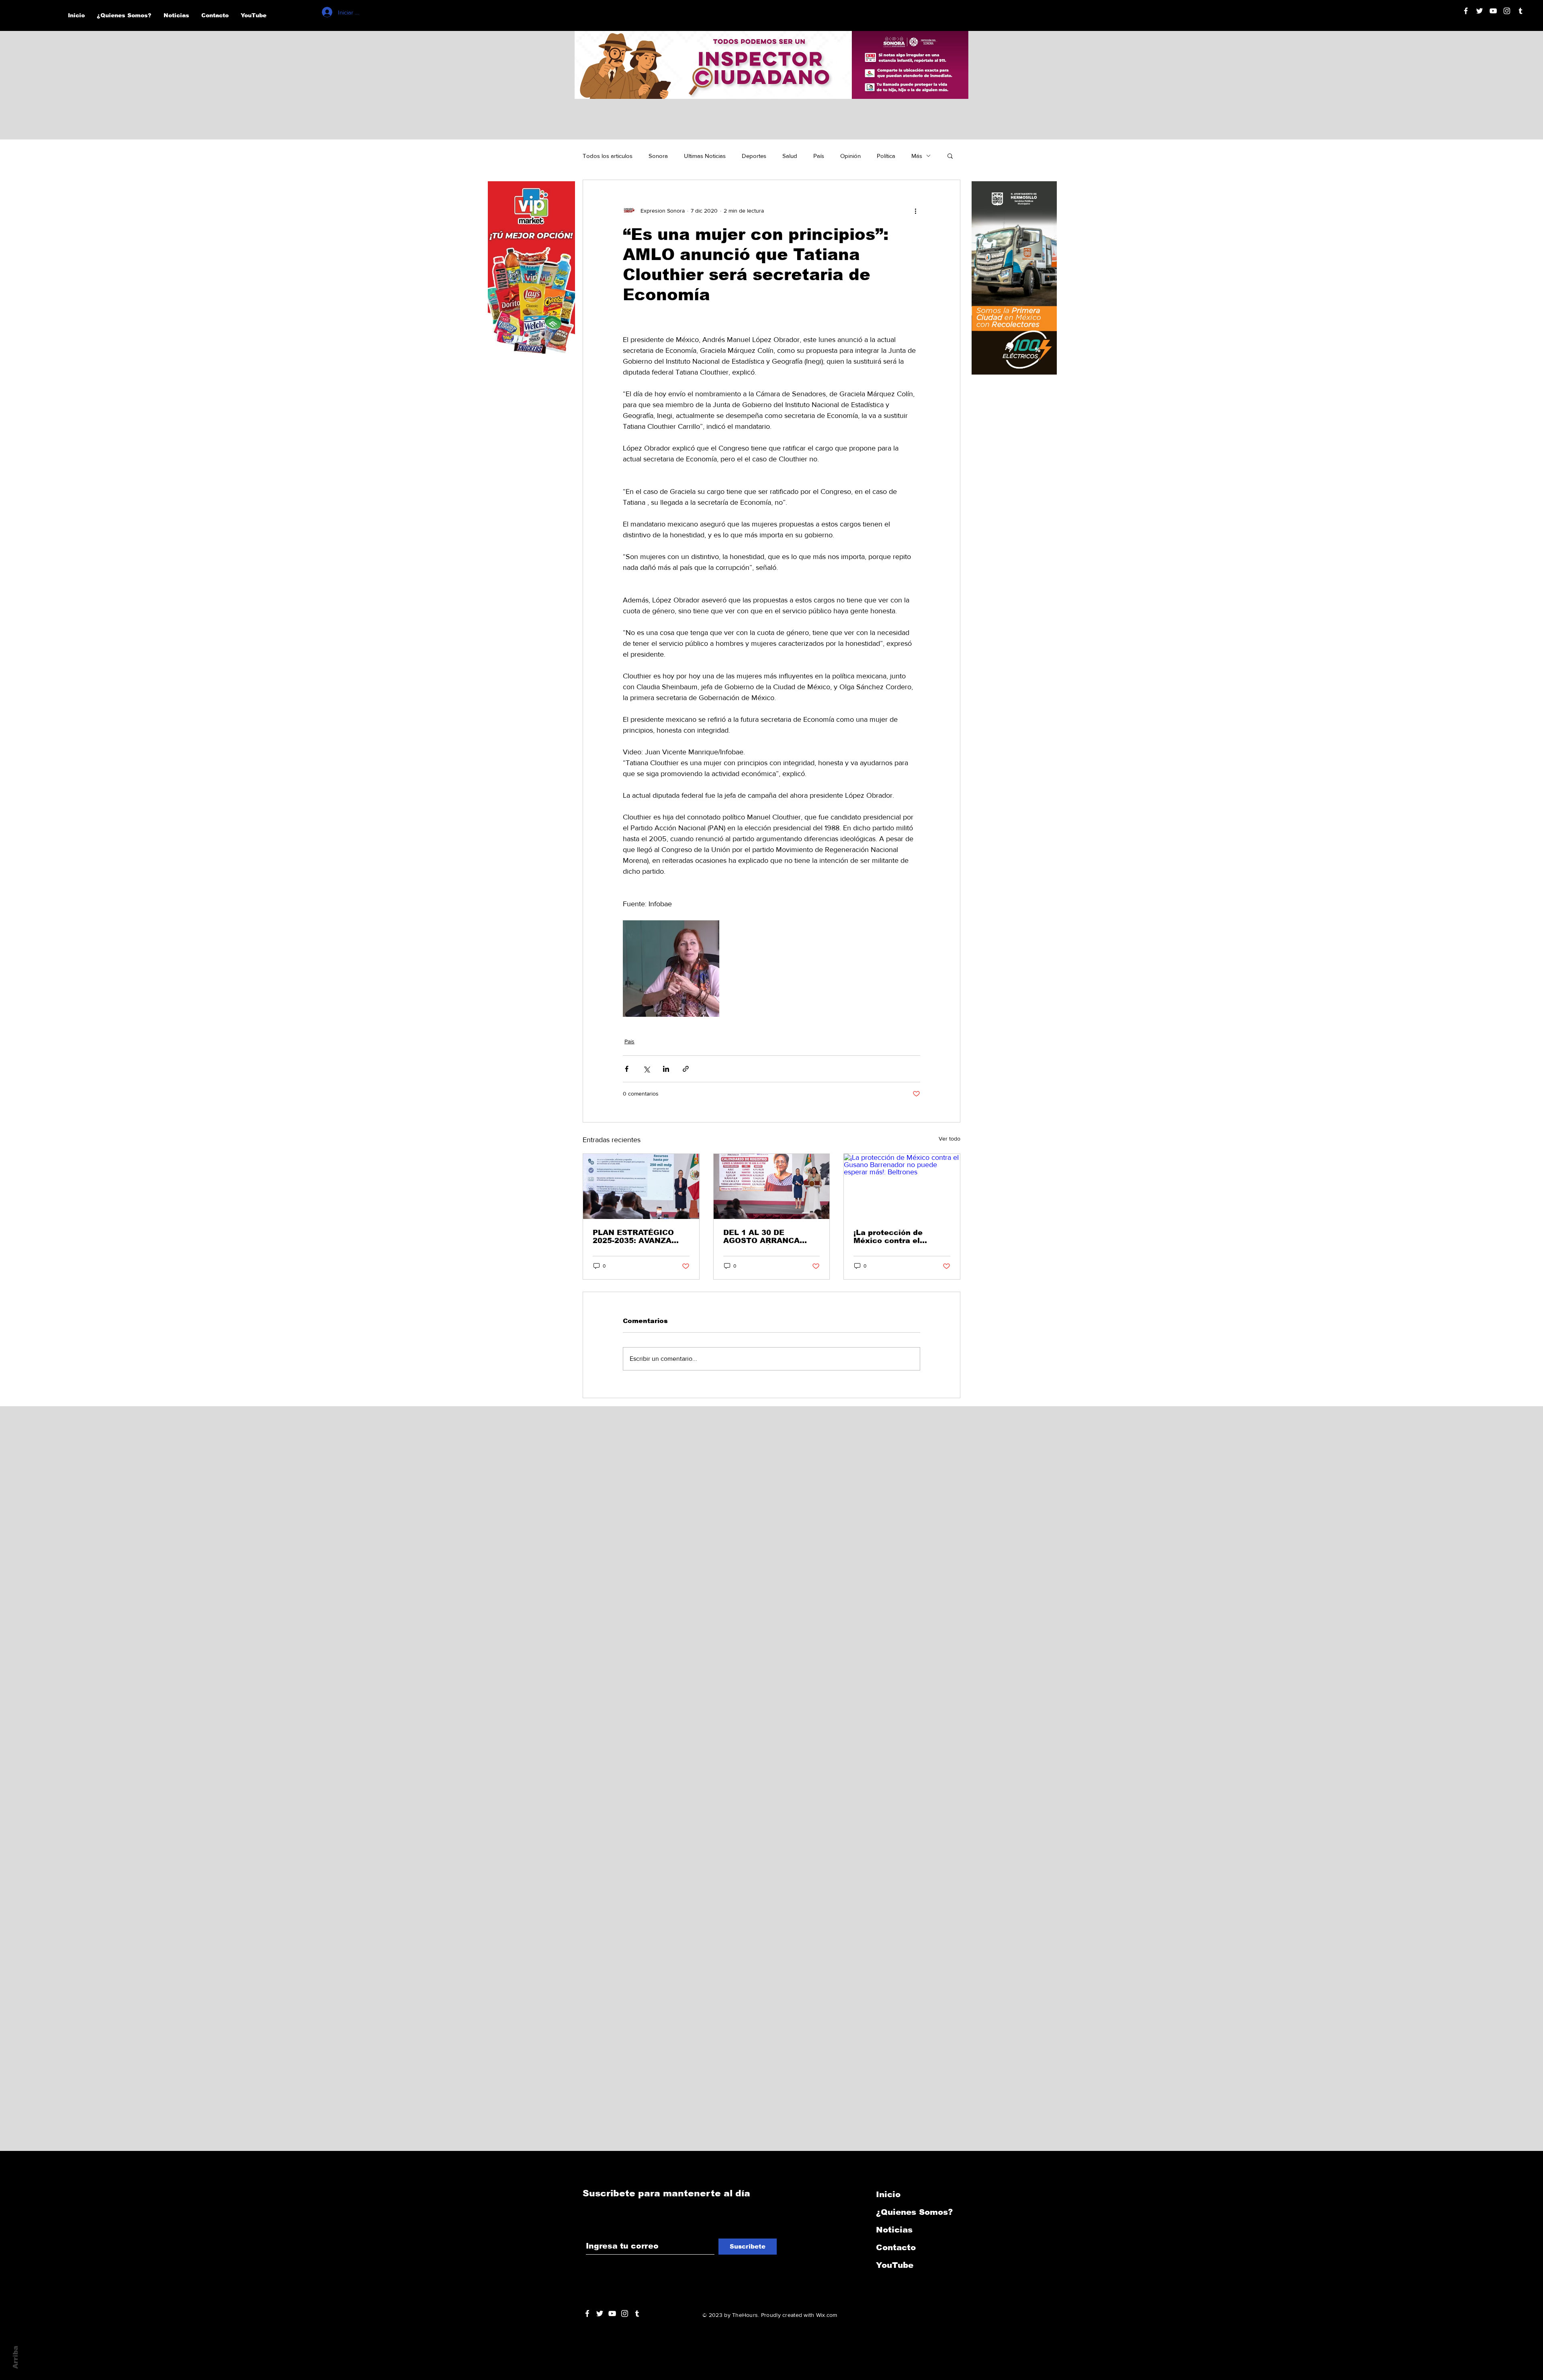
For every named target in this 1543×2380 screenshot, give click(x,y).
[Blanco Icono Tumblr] (1520, 11)
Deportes (754, 156)
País (819, 156)
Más (917, 156)
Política (886, 156)
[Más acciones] (915, 211)
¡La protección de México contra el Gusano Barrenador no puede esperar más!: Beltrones (898, 1237)
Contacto (896, 2247)
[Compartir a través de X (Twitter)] (646, 1069)
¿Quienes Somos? (914, 2212)
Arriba (15, 2357)
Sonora (658, 156)
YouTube (895, 2265)
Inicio (888, 2194)
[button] (950, 156)
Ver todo (950, 1139)
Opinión (850, 156)
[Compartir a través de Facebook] (627, 1069)
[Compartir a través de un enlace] (686, 1069)
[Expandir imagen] (671, 969)
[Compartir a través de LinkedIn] (666, 1069)
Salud (790, 156)
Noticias (894, 2230)
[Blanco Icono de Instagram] (1507, 11)
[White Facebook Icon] (587, 2313)
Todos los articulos (608, 156)
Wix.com (827, 2315)
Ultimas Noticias (705, 156)
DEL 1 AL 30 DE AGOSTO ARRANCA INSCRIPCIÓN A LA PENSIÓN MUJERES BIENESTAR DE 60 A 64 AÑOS (769, 1237)
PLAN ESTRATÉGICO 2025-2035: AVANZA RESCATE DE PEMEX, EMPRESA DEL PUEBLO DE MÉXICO (639, 1237)
